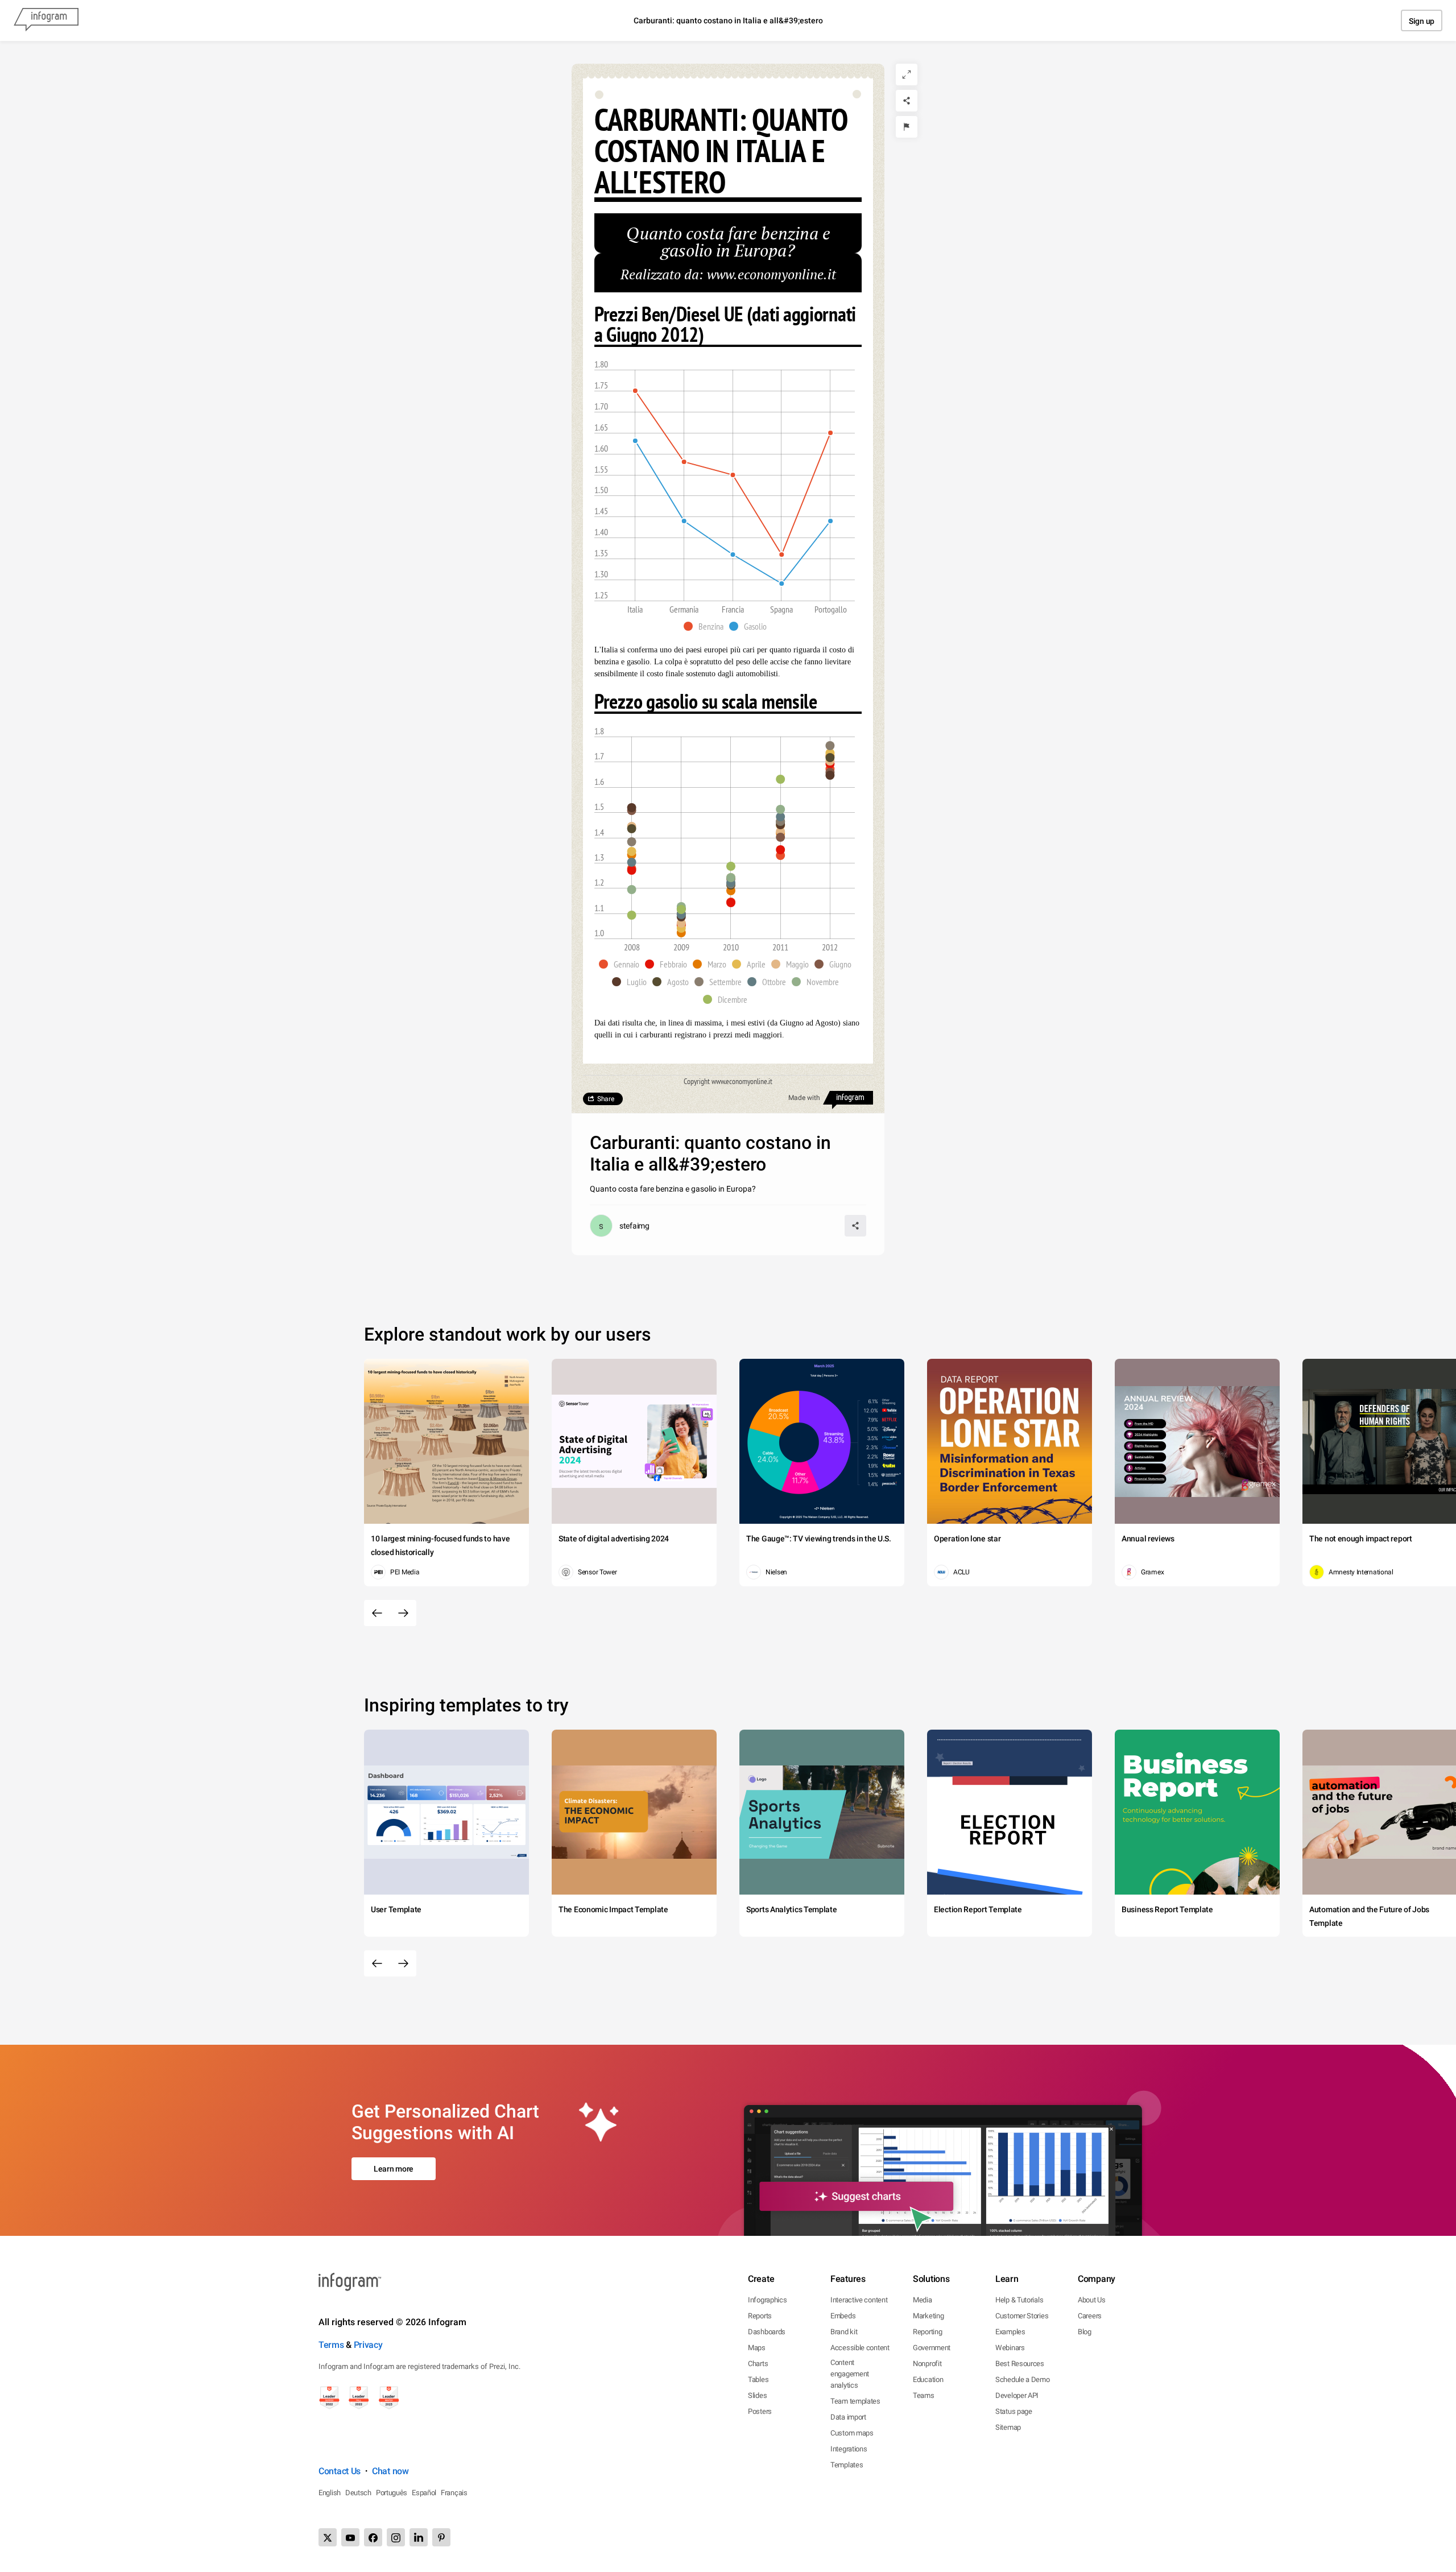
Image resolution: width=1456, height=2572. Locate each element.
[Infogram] (46, 20)
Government (932, 2348)
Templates (847, 2465)
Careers (1090, 2316)
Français (454, 2493)
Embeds (843, 2316)
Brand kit (844, 2332)
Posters (760, 2411)
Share (606, 1099)
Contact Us (340, 2471)
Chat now (390, 2471)
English (330, 2493)
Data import (848, 2417)
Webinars (1010, 2348)
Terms (331, 2345)
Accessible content (860, 2348)
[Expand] (907, 75)
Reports (760, 2316)
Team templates (855, 2401)
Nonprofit (927, 2364)
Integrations (849, 2449)
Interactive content (859, 2300)
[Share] (907, 101)
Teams (924, 2395)
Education (928, 2379)
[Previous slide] (377, 1613)
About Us (1092, 2300)
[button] (706, 626)
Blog (1085, 2332)
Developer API (1017, 2395)
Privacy (368, 2345)
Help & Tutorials (1019, 2300)
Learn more (394, 2169)
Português (392, 2493)
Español (424, 2493)
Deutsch (358, 2493)
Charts (758, 2364)
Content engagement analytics (850, 2374)
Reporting (927, 2332)
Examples (1010, 2332)
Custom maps (852, 2433)
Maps (757, 2348)
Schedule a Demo (1023, 2379)
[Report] (907, 127)
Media (923, 2300)
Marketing (928, 2316)
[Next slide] (403, 1613)
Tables (758, 2379)
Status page (1014, 2411)
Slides (757, 2395)
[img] (632, 870)
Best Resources (1020, 2364)
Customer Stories (1022, 2316)
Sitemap (1008, 2427)
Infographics (767, 2300)
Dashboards (767, 2332)
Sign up (1422, 21)
